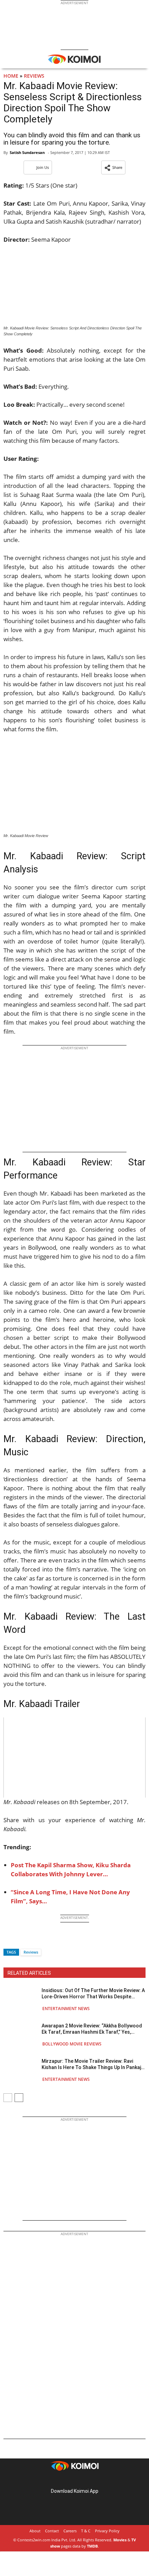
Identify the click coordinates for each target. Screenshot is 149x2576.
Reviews (34, 76)
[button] (113, 167)
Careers (70, 2531)
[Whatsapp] (32, 1940)
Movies (120, 2540)
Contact (52, 2531)
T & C (86, 2531)
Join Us (43, 167)
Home (11, 76)
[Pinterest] (74, 2480)
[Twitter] (20, 1940)
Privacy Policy (107, 2531)
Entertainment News (66, 2009)
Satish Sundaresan (27, 152)
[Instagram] (65, 2480)
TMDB (92, 2546)
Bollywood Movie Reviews (72, 2044)
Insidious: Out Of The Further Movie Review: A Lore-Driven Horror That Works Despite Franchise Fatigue (93, 1994)
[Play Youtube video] (74, 1757)
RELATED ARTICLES (29, 1973)
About (35, 2531)
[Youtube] (94, 2480)
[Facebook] (9, 1940)
